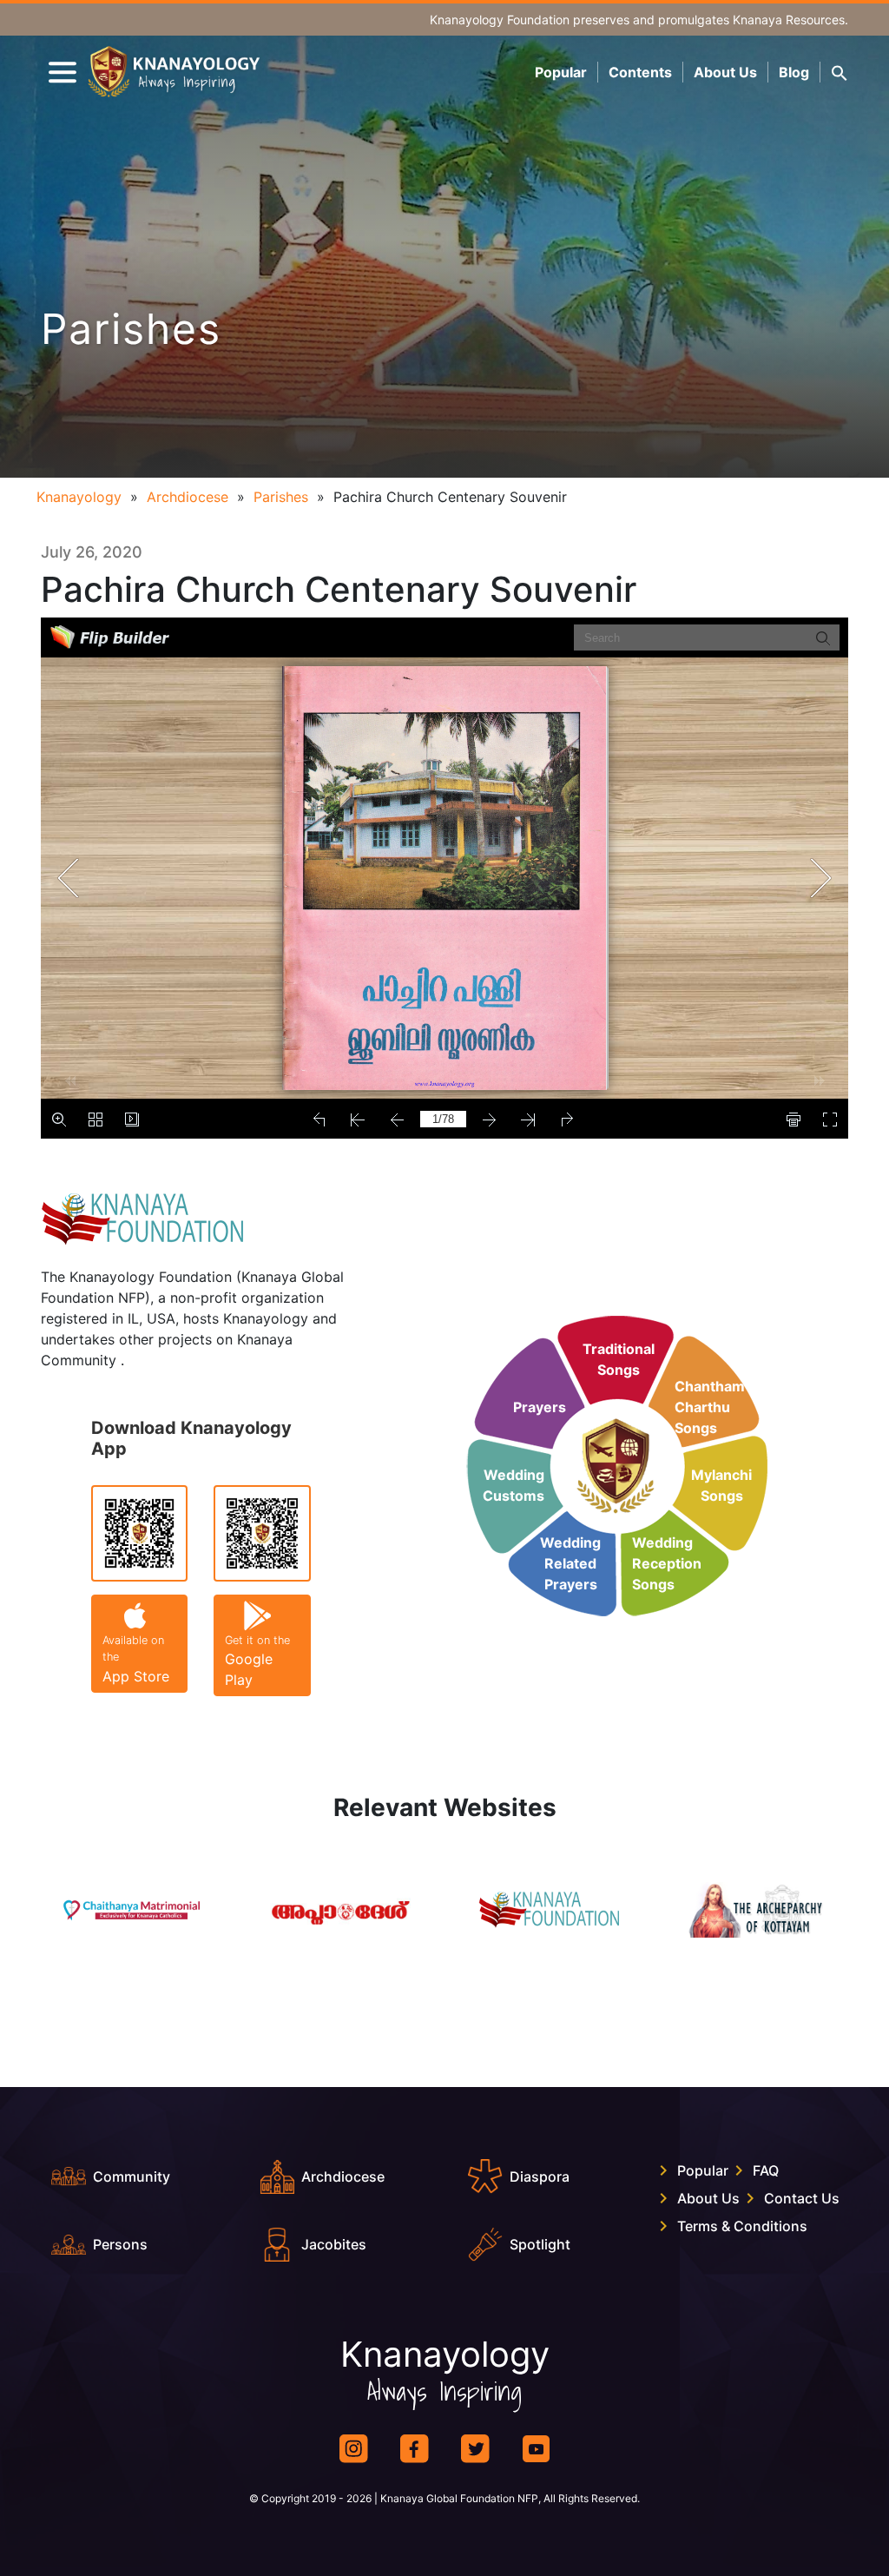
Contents (640, 72)
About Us (725, 72)
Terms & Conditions (742, 2226)
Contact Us (802, 2198)
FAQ (766, 2170)
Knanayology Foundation (500, 20)
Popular (561, 72)
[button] (840, 72)
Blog (794, 72)
